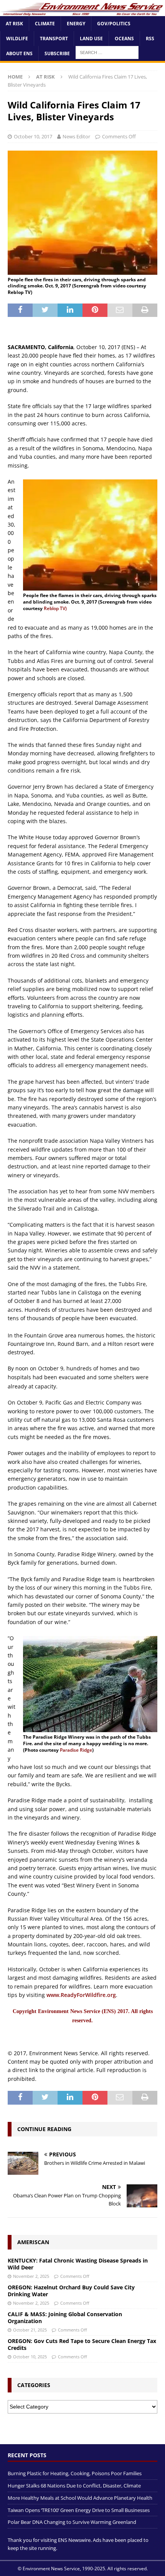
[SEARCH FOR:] (107, 52)
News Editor (76, 136)
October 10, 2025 (30, 2357)
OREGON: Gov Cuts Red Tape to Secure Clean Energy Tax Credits (82, 2344)
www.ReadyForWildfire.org (81, 1995)
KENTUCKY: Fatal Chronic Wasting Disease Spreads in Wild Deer (78, 2264)
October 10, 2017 (33, 136)
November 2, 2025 (31, 2276)
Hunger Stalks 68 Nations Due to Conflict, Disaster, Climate (74, 2486)
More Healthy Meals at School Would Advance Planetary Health (80, 2498)
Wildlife (17, 39)
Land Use (91, 39)
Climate (45, 24)
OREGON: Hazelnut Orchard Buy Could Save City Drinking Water (71, 2291)
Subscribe (57, 53)
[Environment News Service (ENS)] (82, 11)
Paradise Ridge (76, 1750)
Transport (54, 39)
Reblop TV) (55, 608)
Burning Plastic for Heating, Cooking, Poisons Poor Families (75, 2473)
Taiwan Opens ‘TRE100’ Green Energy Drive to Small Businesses (79, 2510)
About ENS (19, 53)
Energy (76, 24)
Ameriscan (33, 2242)
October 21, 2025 (30, 2330)
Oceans (124, 39)
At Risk (14, 24)
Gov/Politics (114, 24)
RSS (150, 39)
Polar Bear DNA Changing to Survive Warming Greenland (72, 2522)
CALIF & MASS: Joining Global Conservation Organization (65, 2318)
